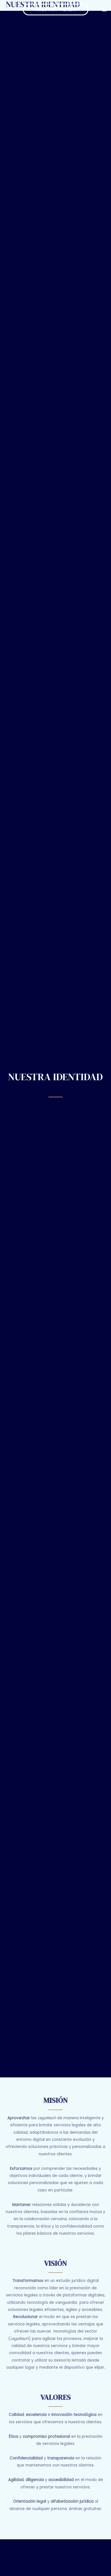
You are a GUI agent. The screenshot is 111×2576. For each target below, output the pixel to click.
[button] (56, 10)
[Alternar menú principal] (105, 10)
